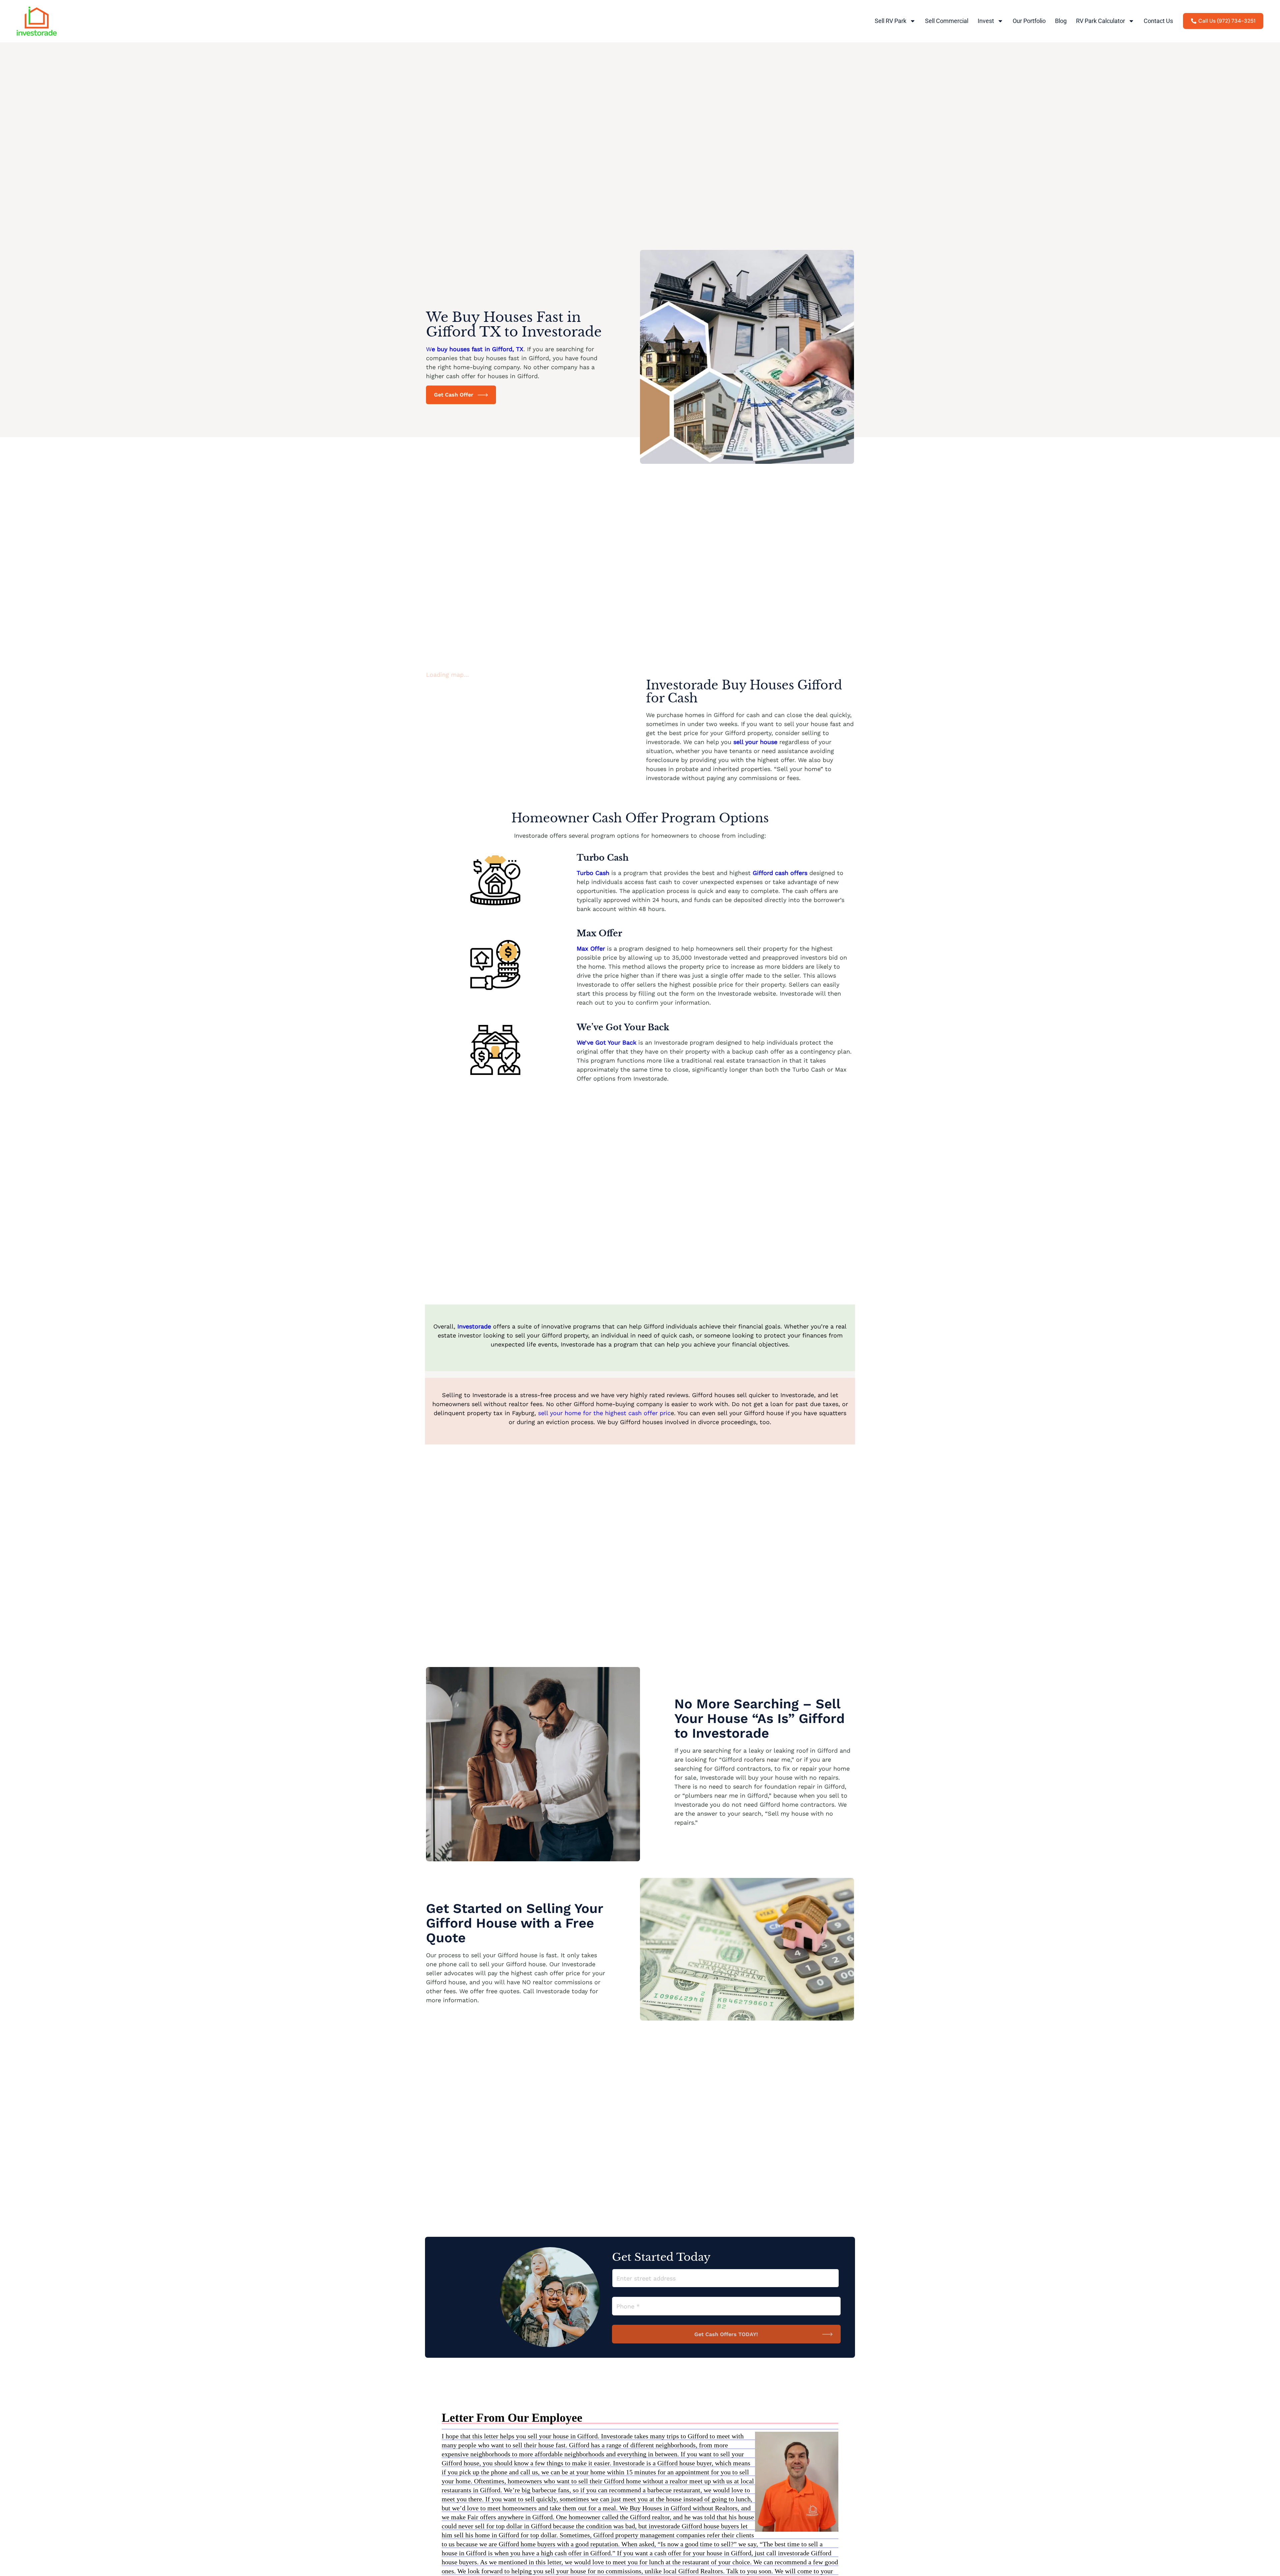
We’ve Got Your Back (606, 1042)
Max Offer (591, 948)
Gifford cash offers (780, 873)
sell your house (755, 742)
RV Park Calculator (1100, 21)
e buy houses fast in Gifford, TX (477, 349)
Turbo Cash (593, 873)
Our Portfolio (1029, 21)
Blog (1061, 21)
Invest (986, 21)
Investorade (475, 1326)
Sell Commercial (947, 21)
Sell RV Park (890, 21)
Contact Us (1158, 21)
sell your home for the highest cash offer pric (604, 1413)
